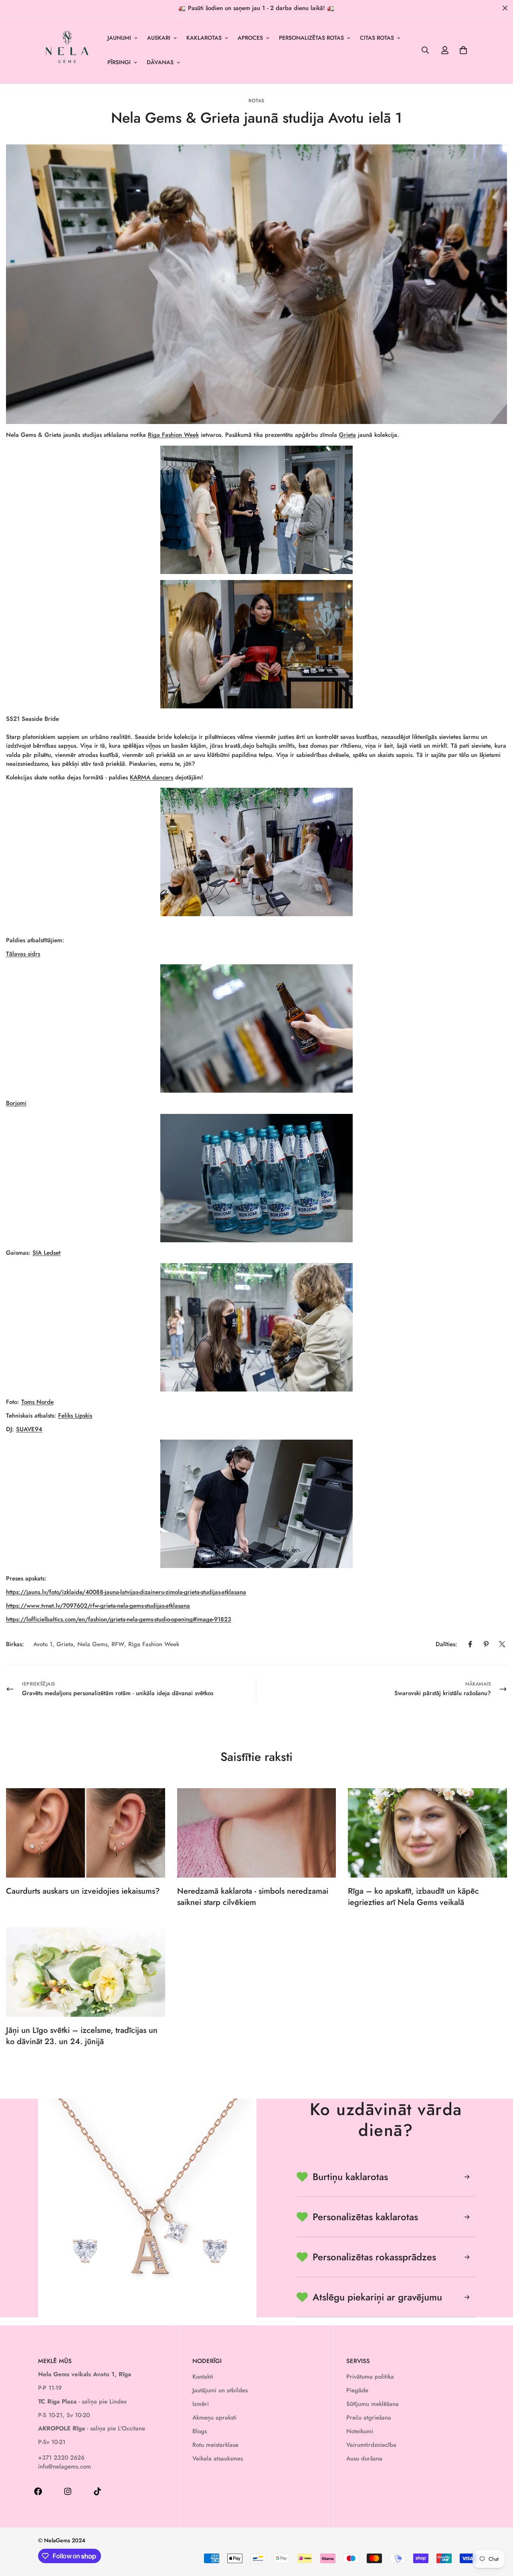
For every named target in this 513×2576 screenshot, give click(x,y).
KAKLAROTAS (204, 38)
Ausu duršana (364, 2458)
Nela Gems (92, 1644)
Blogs (200, 2431)
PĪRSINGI (119, 62)
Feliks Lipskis (75, 1416)
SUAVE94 (29, 1429)
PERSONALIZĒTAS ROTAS (311, 38)
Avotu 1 (43, 1644)
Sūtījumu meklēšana (373, 2404)
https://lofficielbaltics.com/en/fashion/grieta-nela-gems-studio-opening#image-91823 (119, 1619)
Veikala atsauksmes (218, 2458)
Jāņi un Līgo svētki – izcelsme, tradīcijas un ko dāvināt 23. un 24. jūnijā (82, 2036)
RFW (118, 1644)
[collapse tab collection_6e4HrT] (467, 2217)
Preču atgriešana (369, 2418)
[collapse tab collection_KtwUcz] (467, 2257)
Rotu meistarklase (215, 2445)
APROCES (250, 38)
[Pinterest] (486, 1644)
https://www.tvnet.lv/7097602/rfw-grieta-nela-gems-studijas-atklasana (98, 1606)
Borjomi (16, 1103)
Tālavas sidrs (23, 954)
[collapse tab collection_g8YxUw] (467, 2177)
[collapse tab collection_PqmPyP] (467, 2297)
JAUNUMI (119, 38)
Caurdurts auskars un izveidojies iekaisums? (83, 1891)
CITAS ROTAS (377, 38)
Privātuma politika (370, 2377)
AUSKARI (159, 38)
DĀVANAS (160, 62)
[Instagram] (68, 2491)
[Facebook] (470, 1644)
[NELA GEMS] (67, 50)
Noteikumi (360, 2431)
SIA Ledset (46, 1253)
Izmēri (201, 2404)
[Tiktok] (97, 2491)
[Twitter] (502, 1644)
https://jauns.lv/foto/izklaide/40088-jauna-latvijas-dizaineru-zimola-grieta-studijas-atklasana (126, 1592)
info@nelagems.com (65, 2466)
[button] (463, 50)
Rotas (256, 101)
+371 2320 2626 (61, 2458)
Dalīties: (446, 1644)
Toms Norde (37, 1402)
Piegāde (357, 2390)
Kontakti (203, 2377)
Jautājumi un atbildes (220, 2390)
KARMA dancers (151, 777)
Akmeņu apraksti (214, 2418)
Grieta (347, 435)
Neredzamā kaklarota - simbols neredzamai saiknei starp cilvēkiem (253, 1897)
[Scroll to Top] (497, 2532)
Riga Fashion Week (173, 435)
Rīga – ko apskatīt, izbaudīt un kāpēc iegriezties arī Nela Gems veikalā (413, 1897)
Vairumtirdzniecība (371, 2445)
